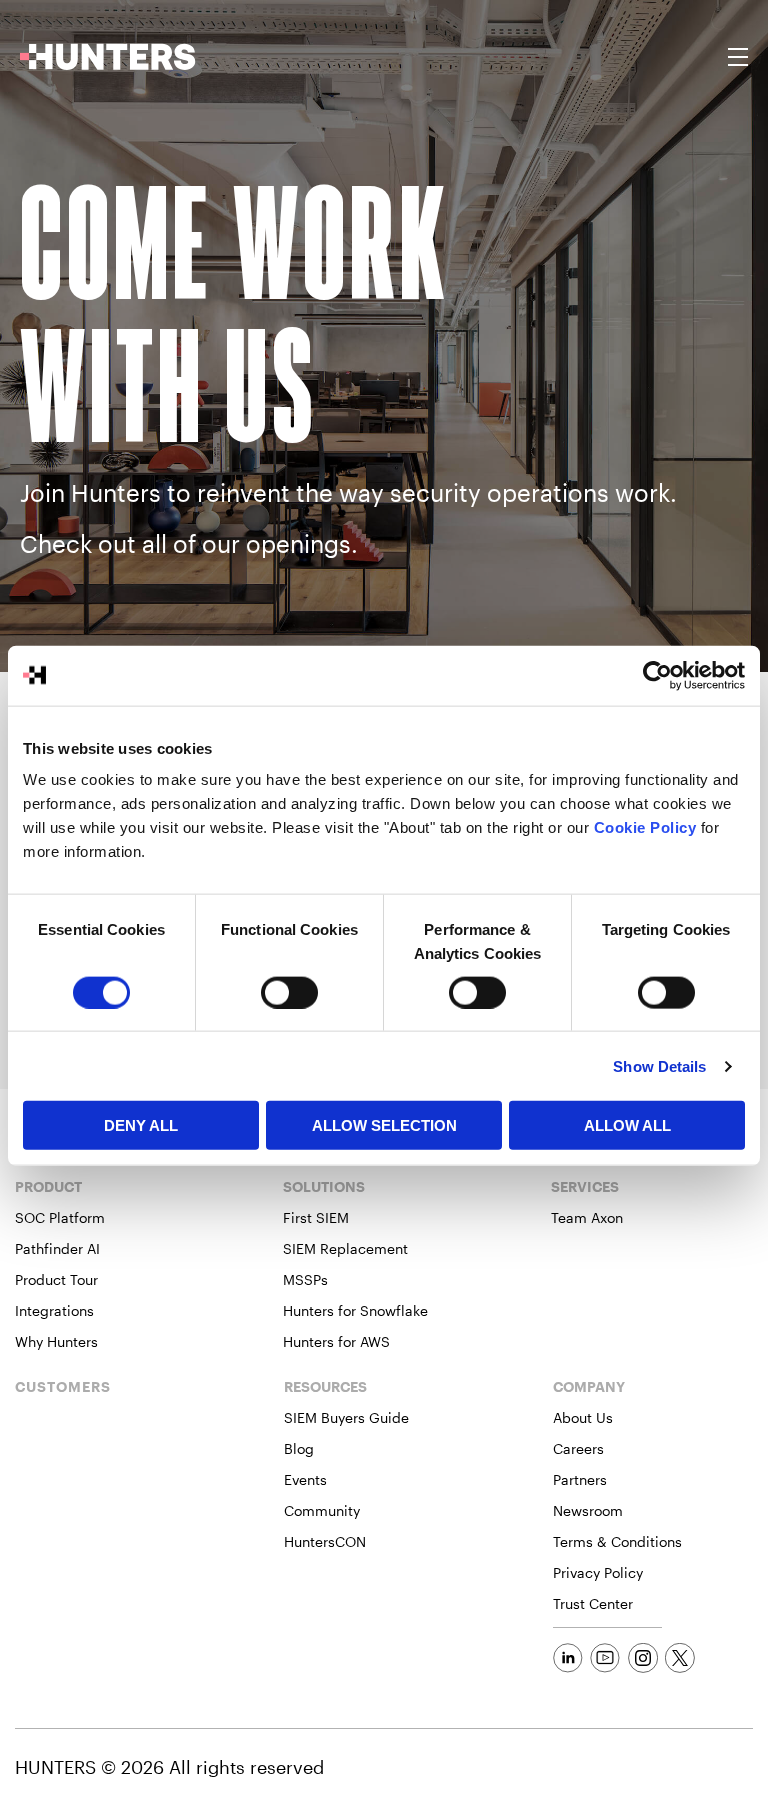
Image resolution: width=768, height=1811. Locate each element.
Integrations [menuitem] (54, 1310)
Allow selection (384, 1125)
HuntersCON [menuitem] (325, 1541)
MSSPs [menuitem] (305, 1279)
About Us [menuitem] (583, 1417)
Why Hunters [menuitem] (56, 1341)
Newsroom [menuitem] (588, 1510)
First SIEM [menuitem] (316, 1217)
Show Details (659, 1065)
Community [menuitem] (322, 1510)
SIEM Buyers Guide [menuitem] (346, 1417)
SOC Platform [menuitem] (60, 1217)
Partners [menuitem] (580, 1479)
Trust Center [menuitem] (593, 1603)
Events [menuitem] (305, 1479)
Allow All (627, 1125)
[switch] (289, 992)
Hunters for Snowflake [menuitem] (355, 1310)
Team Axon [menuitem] (587, 1217)
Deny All (141, 1125)
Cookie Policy (645, 827)
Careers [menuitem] (578, 1448)
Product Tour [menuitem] (56, 1279)
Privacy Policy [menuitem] (598, 1572)
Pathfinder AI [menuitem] (57, 1248)
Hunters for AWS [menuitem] (336, 1341)
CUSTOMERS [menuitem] (63, 1387)
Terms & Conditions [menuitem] (617, 1541)
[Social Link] (568, 1658)
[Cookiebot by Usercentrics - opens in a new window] (657, 675)
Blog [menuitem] (299, 1448)
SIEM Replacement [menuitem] (345, 1248)
